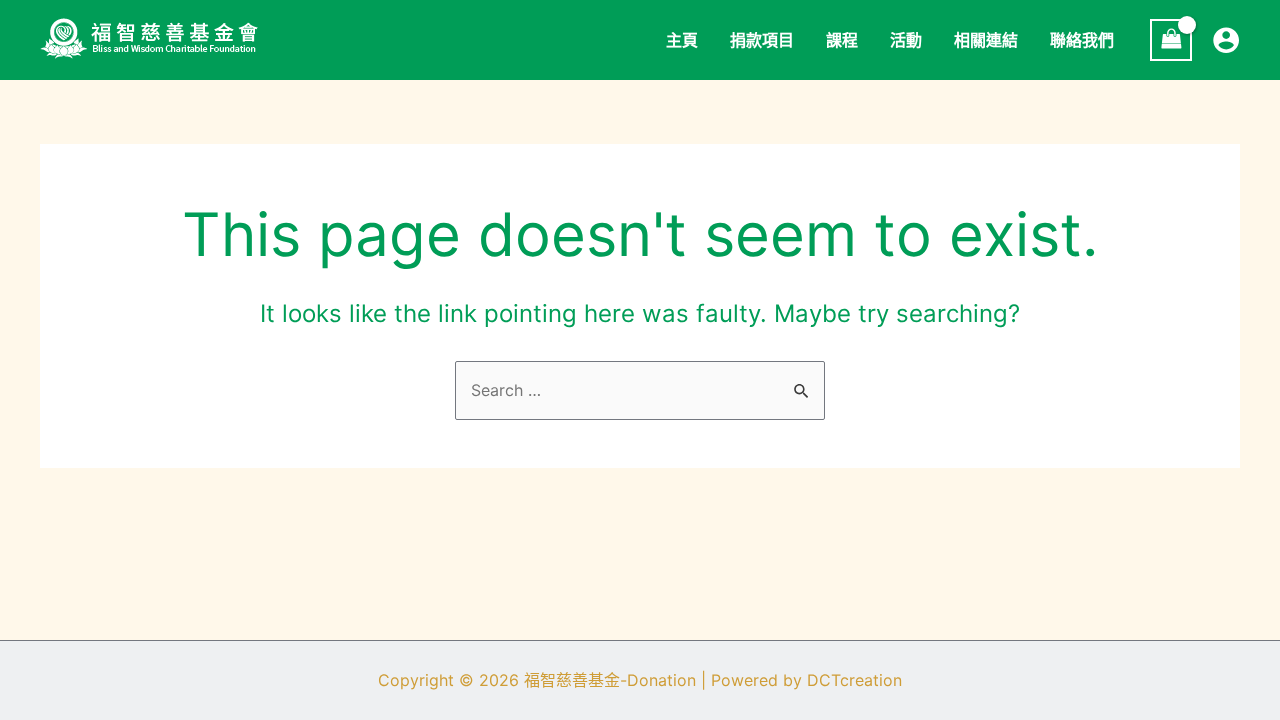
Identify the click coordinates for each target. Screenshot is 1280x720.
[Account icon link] (1226, 40)
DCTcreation (854, 680)
